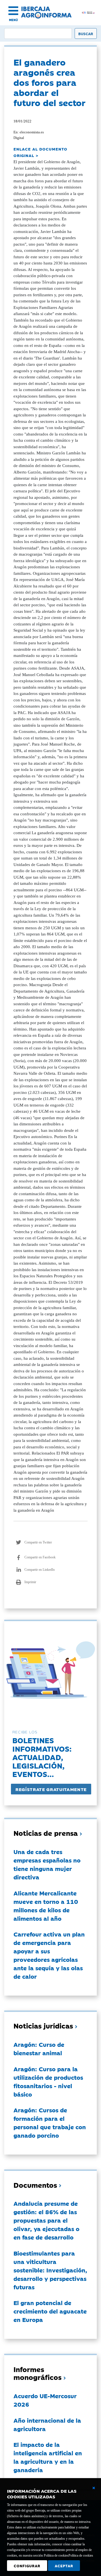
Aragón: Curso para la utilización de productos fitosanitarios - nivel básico (48, 2081)
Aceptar (64, 2566)
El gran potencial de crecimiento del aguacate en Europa (50, 2311)
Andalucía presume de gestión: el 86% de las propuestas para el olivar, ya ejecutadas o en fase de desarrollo (46, 2220)
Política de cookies (81, 2555)
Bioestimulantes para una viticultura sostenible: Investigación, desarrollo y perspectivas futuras (50, 2270)
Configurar (27, 2566)
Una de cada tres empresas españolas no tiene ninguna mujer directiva (47, 1864)
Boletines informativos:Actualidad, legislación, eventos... (42, 1757)
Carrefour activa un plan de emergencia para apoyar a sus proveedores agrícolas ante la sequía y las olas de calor (49, 1955)
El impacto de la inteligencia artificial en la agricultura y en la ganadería (48, 2457)
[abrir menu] (13, 11)
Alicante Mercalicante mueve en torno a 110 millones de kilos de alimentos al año (46, 1906)
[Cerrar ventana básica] (94, 2488)
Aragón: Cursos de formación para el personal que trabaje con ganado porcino (50, 2122)
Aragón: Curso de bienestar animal (39, 2048)
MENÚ (13, 20)
